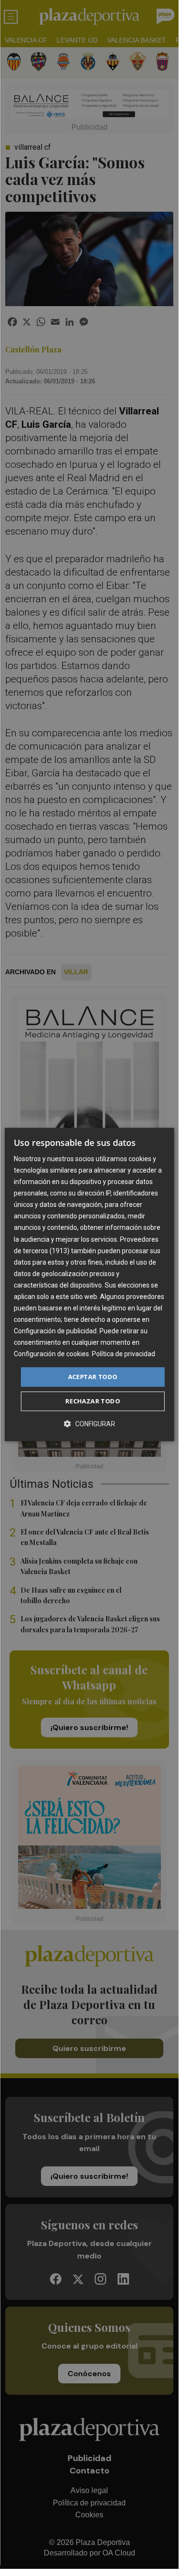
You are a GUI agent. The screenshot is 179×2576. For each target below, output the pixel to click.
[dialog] (89, 1285)
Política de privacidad (124, 1354)
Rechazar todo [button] (93, 1401)
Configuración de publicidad (55, 1331)
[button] (89, 1424)
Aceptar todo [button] (93, 1377)
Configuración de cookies (51, 1354)
